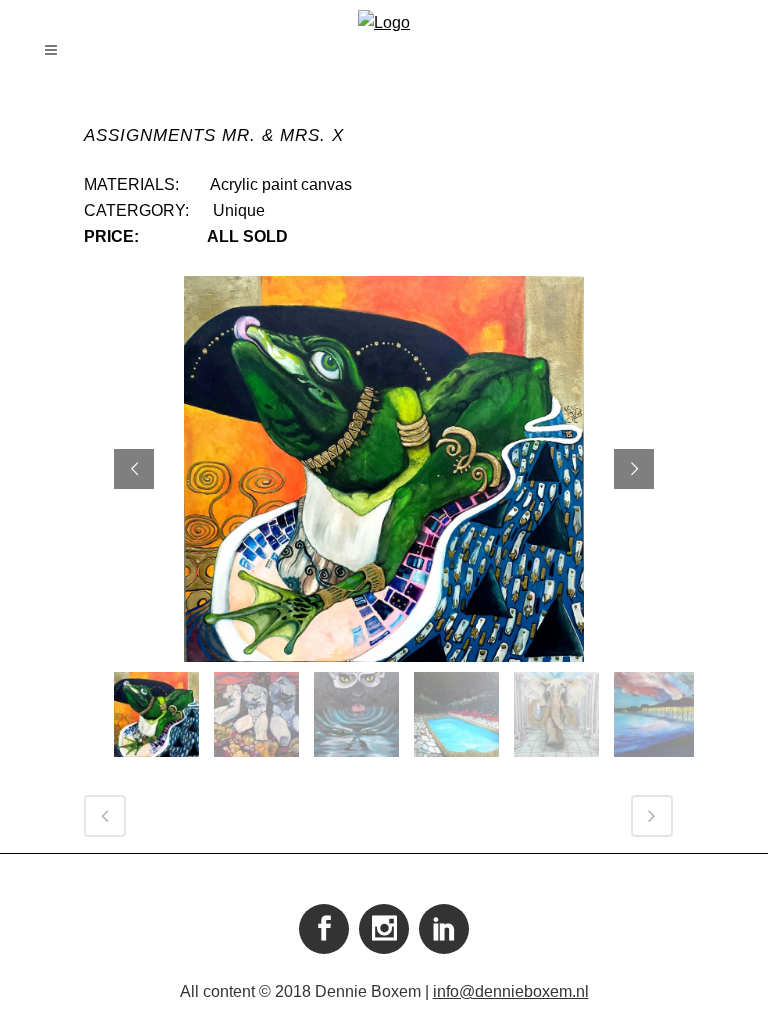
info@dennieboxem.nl (511, 991)
